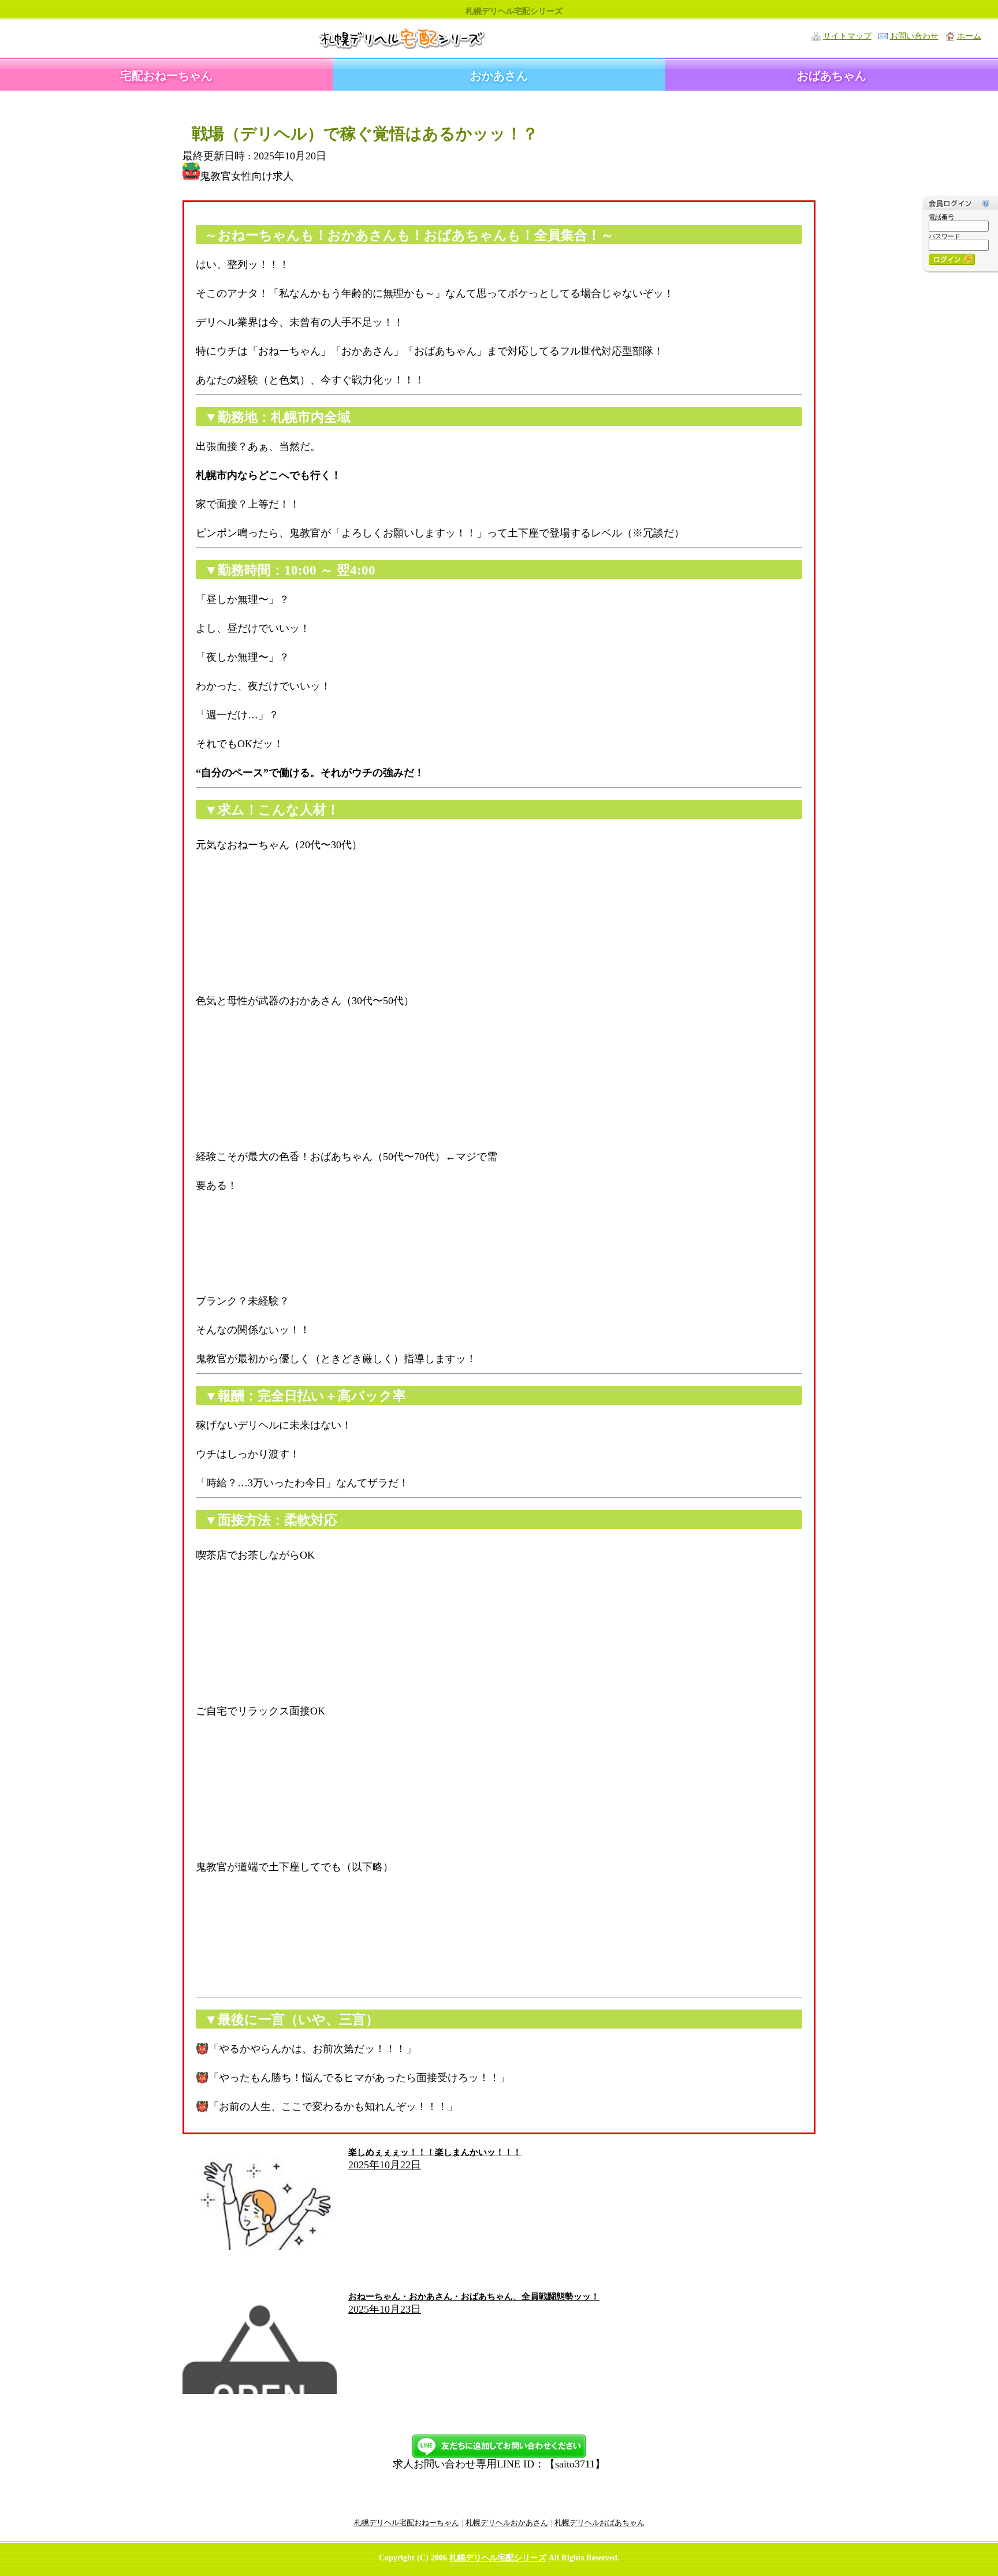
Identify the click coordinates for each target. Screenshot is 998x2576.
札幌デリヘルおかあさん (507, 2523)
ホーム (969, 36)
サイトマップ (847, 36)
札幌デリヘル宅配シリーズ (498, 2558)
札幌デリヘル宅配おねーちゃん (407, 2523)
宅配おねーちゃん (166, 76)
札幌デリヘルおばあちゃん (599, 2523)
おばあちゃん (832, 76)
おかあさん (499, 76)
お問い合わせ (914, 36)
